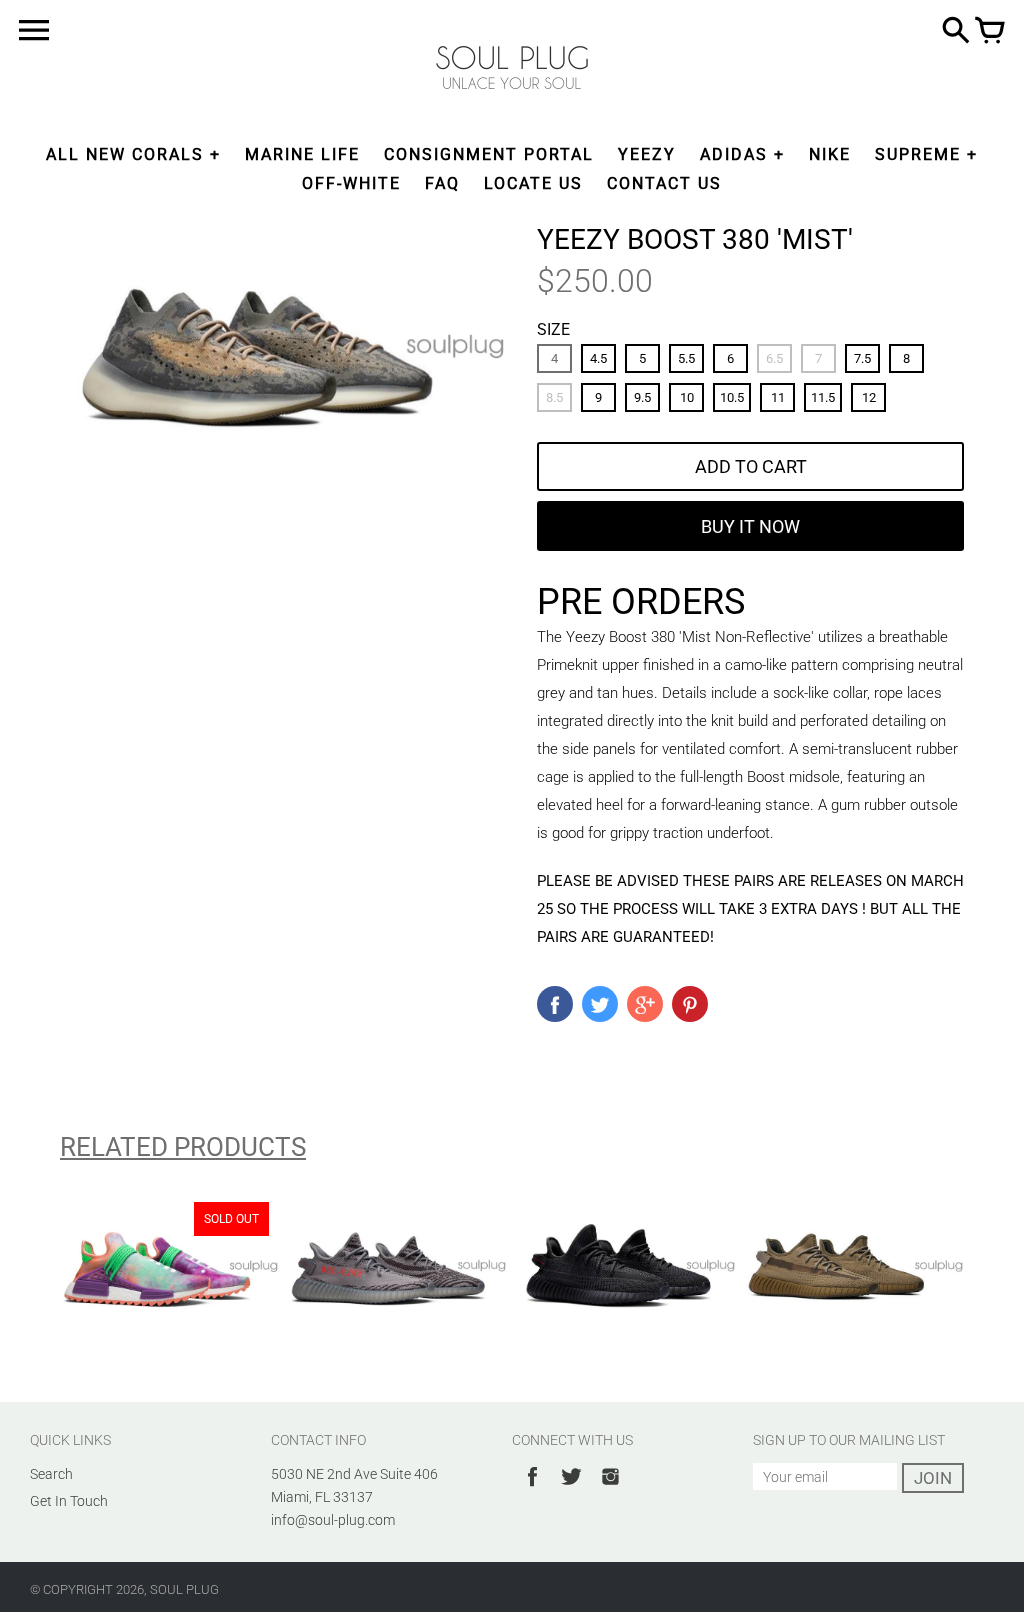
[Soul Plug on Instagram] (610, 1489)
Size (553, 329)
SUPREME (918, 154)
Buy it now (750, 526)
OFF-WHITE (351, 183)
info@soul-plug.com (333, 1520)
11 (778, 397)
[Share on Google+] (645, 1004)
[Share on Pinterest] (690, 1004)
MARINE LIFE (302, 154)
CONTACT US (664, 183)
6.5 (774, 358)
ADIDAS (734, 154)
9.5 (642, 397)
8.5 (554, 397)
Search (51, 1474)
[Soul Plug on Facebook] (532, 1489)
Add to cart (751, 466)
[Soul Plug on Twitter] (571, 1489)
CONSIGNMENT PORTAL (489, 154)
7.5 (862, 358)
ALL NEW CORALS (125, 154)
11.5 (823, 397)
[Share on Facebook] (555, 1004)
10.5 (732, 397)
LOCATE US (533, 183)
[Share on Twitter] (600, 1004)
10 (687, 397)
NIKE (830, 154)
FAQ (442, 183)
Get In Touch (69, 1501)
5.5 (686, 358)
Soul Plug (184, 1589)
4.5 (598, 358)
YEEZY (647, 154)
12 (869, 397)
